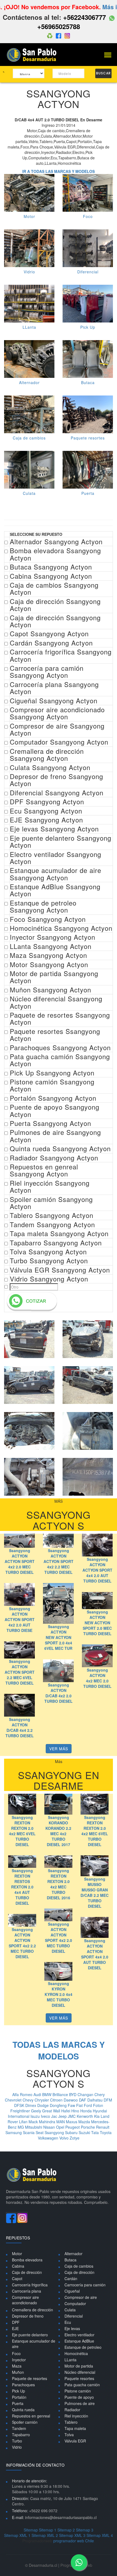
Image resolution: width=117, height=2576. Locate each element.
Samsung (14, 2132)
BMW (47, 2094)
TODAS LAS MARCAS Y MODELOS (59, 2050)
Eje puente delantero (30, 2335)
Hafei (66, 2111)
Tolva (69, 2435)
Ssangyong (55, 2132)
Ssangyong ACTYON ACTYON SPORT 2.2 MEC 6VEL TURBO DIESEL (20, 1672)
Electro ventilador (79, 2335)
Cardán (71, 2278)
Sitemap (31, 2530)
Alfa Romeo (23, 2094)
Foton (98, 2105)
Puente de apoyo (79, 2397)
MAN (61, 2122)
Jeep (63, 2116)
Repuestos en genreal (31, 2416)
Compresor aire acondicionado (25, 2300)
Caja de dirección (27, 2272)
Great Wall (52, 2111)
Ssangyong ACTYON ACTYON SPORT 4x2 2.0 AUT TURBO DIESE (20, 1619)
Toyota (106, 2132)
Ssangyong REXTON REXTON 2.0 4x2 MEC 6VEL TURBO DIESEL (22, 1831)
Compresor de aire (81, 2297)
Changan (86, 2094)
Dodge (44, 2105)
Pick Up (88, 327)
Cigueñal (72, 2291)
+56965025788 (59, 26)
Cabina (18, 2266)
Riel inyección (76, 2416)
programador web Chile (74, 2541)
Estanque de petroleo (83, 2347)
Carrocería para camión (85, 2285)
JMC (72, 2116)
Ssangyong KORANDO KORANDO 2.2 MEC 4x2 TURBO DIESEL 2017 (58, 1831)
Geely (37, 2111)
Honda (87, 2111)
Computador (75, 2303)
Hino (76, 2111)
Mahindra (48, 2122)
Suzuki (85, 2132)
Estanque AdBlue (79, 2341)
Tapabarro (21, 2435)
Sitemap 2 (66, 2530)
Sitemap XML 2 (45, 2535)
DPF (16, 2322)
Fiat (80, 2105)
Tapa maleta (75, 2428)
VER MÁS (59, 1749)
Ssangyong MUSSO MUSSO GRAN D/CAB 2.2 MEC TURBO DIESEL (95, 1893)
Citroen (57, 2100)
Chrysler (42, 2100)
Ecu (68, 2322)
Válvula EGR (75, 2441)
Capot (17, 2278)
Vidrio (29, 272)
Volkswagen (49, 2138)
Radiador (72, 2410)
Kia (97, 2116)
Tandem (19, 2428)
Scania (29, 2132)
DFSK (20, 2105)
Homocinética (76, 2353)
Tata (96, 2132)
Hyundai (100, 2111)
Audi (38, 2094)
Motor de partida (79, 2366)
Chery (100, 2094)
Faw (72, 2105)
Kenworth (85, 2116)
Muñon (18, 2372)
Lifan (24, 2122)
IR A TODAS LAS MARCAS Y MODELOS (59, 171)
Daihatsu (96, 2100)
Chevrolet (14, 2100)
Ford (88, 2105)
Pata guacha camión (82, 2385)
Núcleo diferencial (80, 2372)
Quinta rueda (23, 2410)
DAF (83, 2100)
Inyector (19, 2360)
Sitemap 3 (85, 2530)
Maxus (72, 2122)
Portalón (19, 2397)
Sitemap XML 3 (72, 2535)
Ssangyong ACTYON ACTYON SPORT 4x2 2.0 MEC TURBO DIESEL (20, 1561)
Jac (55, 2116)
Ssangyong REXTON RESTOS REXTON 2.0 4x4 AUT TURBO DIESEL (22, 1887)
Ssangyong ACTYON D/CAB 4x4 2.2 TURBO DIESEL (20, 1727)
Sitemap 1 (48, 2530)
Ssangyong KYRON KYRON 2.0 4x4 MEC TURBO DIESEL (59, 1994)
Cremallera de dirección (33, 2310)
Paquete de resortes (30, 2378)
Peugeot (73, 2127)
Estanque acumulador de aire (34, 2344)
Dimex (31, 2105)
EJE (15, 2328)
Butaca (88, 382)
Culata (29, 493)
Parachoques (23, 2385)
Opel (61, 2127)
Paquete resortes (88, 438)
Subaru (72, 2132)
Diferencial (88, 272)
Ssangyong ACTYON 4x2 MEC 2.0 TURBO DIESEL (97, 1678)
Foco (88, 216)
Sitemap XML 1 (17, 2535)
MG (21, 2127)
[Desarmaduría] (33, 54)
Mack (34, 2122)
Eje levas (72, 2328)
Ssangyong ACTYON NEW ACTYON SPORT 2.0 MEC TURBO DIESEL (97, 1623)
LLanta (29, 327)
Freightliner (21, 2111)
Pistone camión (78, 2391)
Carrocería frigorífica (30, 2285)
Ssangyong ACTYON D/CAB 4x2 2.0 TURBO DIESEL (59, 1693)
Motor (29, 216)
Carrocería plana (27, 2291)
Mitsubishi (34, 2127)
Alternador (29, 382)
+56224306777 (84, 17)
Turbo (17, 2441)
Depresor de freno (28, 2316)
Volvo (64, 2138)
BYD (73, 2094)
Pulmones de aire (80, 2403)
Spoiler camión (25, 2422)
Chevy (29, 2100)
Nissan (50, 2127)
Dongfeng (59, 2105)
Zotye (75, 2138)
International (19, 2116)
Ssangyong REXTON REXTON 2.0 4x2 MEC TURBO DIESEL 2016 (59, 1884)
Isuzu (36, 2116)
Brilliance (61, 2094)
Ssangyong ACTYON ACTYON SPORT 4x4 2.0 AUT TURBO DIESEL (97, 1570)
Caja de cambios (29, 438)
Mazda (85, 2122)
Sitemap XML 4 (100, 2535)
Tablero (71, 2422)
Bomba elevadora (27, 2260)
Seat (40, 2132)
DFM (108, 2100)
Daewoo (71, 2100)
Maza (17, 2366)
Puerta (88, 493)
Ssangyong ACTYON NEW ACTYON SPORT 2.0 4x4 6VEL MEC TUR (58, 1637)
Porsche (88, 2127)
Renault (103, 2127)
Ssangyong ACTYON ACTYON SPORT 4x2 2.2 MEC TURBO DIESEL (59, 1561)
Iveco (46, 2116)
